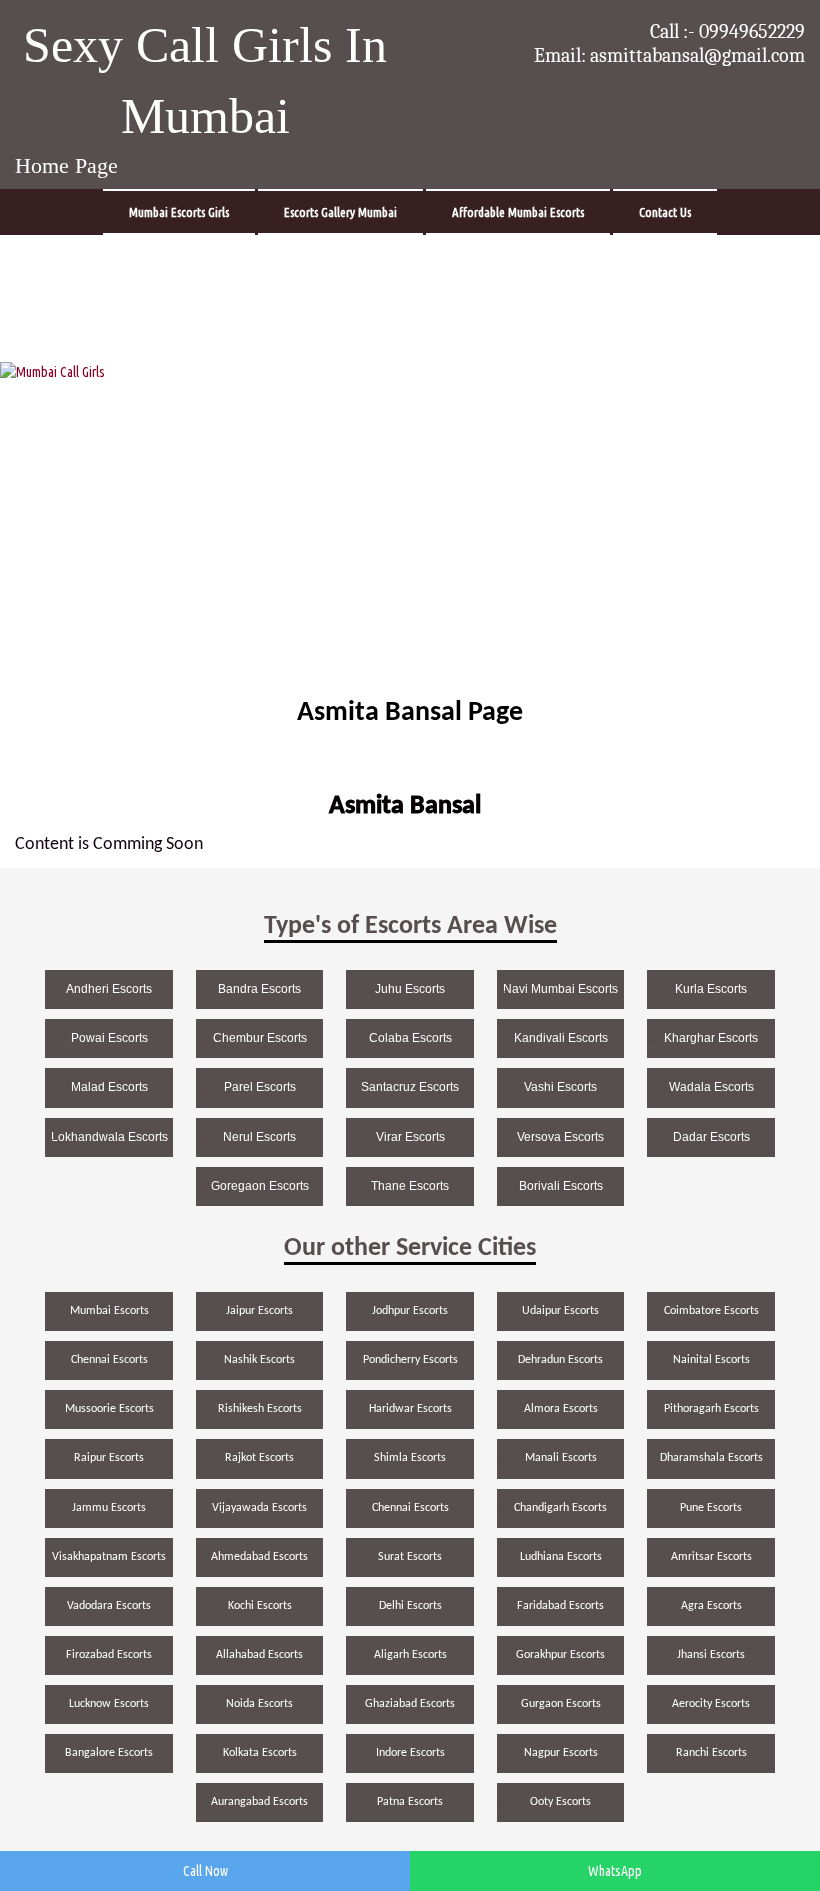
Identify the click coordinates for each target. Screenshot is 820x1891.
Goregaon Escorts (260, 1186)
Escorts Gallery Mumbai (340, 212)
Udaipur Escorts (560, 1311)
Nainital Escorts (711, 1360)
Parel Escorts (260, 1087)
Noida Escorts (259, 1704)
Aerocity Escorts (711, 1704)
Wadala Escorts (711, 1087)
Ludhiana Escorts (561, 1557)
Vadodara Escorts (109, 1606)
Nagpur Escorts (561, 1753)
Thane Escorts (410, 1186)
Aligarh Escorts (410, 1655)
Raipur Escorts (109, 1458)
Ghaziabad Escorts (410, 1704)
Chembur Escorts (260, 1038)
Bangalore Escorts (109, 1753)
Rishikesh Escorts (260, 1409)
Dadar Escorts (711, 1137)
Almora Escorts (561, 1409)
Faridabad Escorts (560, 1606)
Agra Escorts (711, 1606)
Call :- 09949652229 (727, 32)
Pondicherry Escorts (410, 1360)
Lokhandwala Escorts (109, 1137)
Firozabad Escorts (109, 1655)
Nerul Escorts (259, 1137)
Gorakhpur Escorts (560, 1655)
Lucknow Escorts (109, 1704)
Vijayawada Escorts (259, 1508)
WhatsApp (615, 1871)
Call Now (205, 1871)
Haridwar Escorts (410, 1409)
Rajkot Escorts (259, 1458)
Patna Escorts (410, 1802)
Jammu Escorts (109, 1508)
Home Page (66, 165)
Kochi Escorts (260, 1606)
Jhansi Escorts (711, 1655)
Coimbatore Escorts (711, 1311)
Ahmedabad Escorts (259, 1557)
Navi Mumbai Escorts (560, 989)
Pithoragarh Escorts (711, 1409)
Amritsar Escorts (711, 1557)
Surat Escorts (410, 1557)
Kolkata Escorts (260, 1753)
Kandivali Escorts (561, 1038)
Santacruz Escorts (410, 1087)
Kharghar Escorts (711, 1038)
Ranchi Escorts (711, 1753)
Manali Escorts (561, 1458)
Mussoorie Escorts (109, 1409)
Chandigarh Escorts (560, 1508)
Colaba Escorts (410, 1038)
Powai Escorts (109, 1038)
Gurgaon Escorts (561, 1704)
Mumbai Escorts (109, 1311)
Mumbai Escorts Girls (179, 212)
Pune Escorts (711, 1508)
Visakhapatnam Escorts (109, 1557)
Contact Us (665, 212)
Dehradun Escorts (560, 1360)
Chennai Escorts (109, 1360)
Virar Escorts (410, 1137)
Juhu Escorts (410, 989)
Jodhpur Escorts (410, 1311)
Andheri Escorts (109, 989)
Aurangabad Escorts (259, 1802)
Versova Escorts (560, 1137)
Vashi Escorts (560, 1087)
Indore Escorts (410, 1753)
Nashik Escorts (259, 1360)
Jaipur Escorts (259, 1311)
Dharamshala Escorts (711, 1458)
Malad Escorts (109, 1087)
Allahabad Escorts (259, 1655)
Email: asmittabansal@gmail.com (669, 56)
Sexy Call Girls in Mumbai (205, 80)
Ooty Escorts (560, 1802)
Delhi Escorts (410, 1606)
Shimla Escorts (410, 1458)
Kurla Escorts (711, 989)
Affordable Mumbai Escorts (518, 212)
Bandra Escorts (259, 989)
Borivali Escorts (561, 1186)
